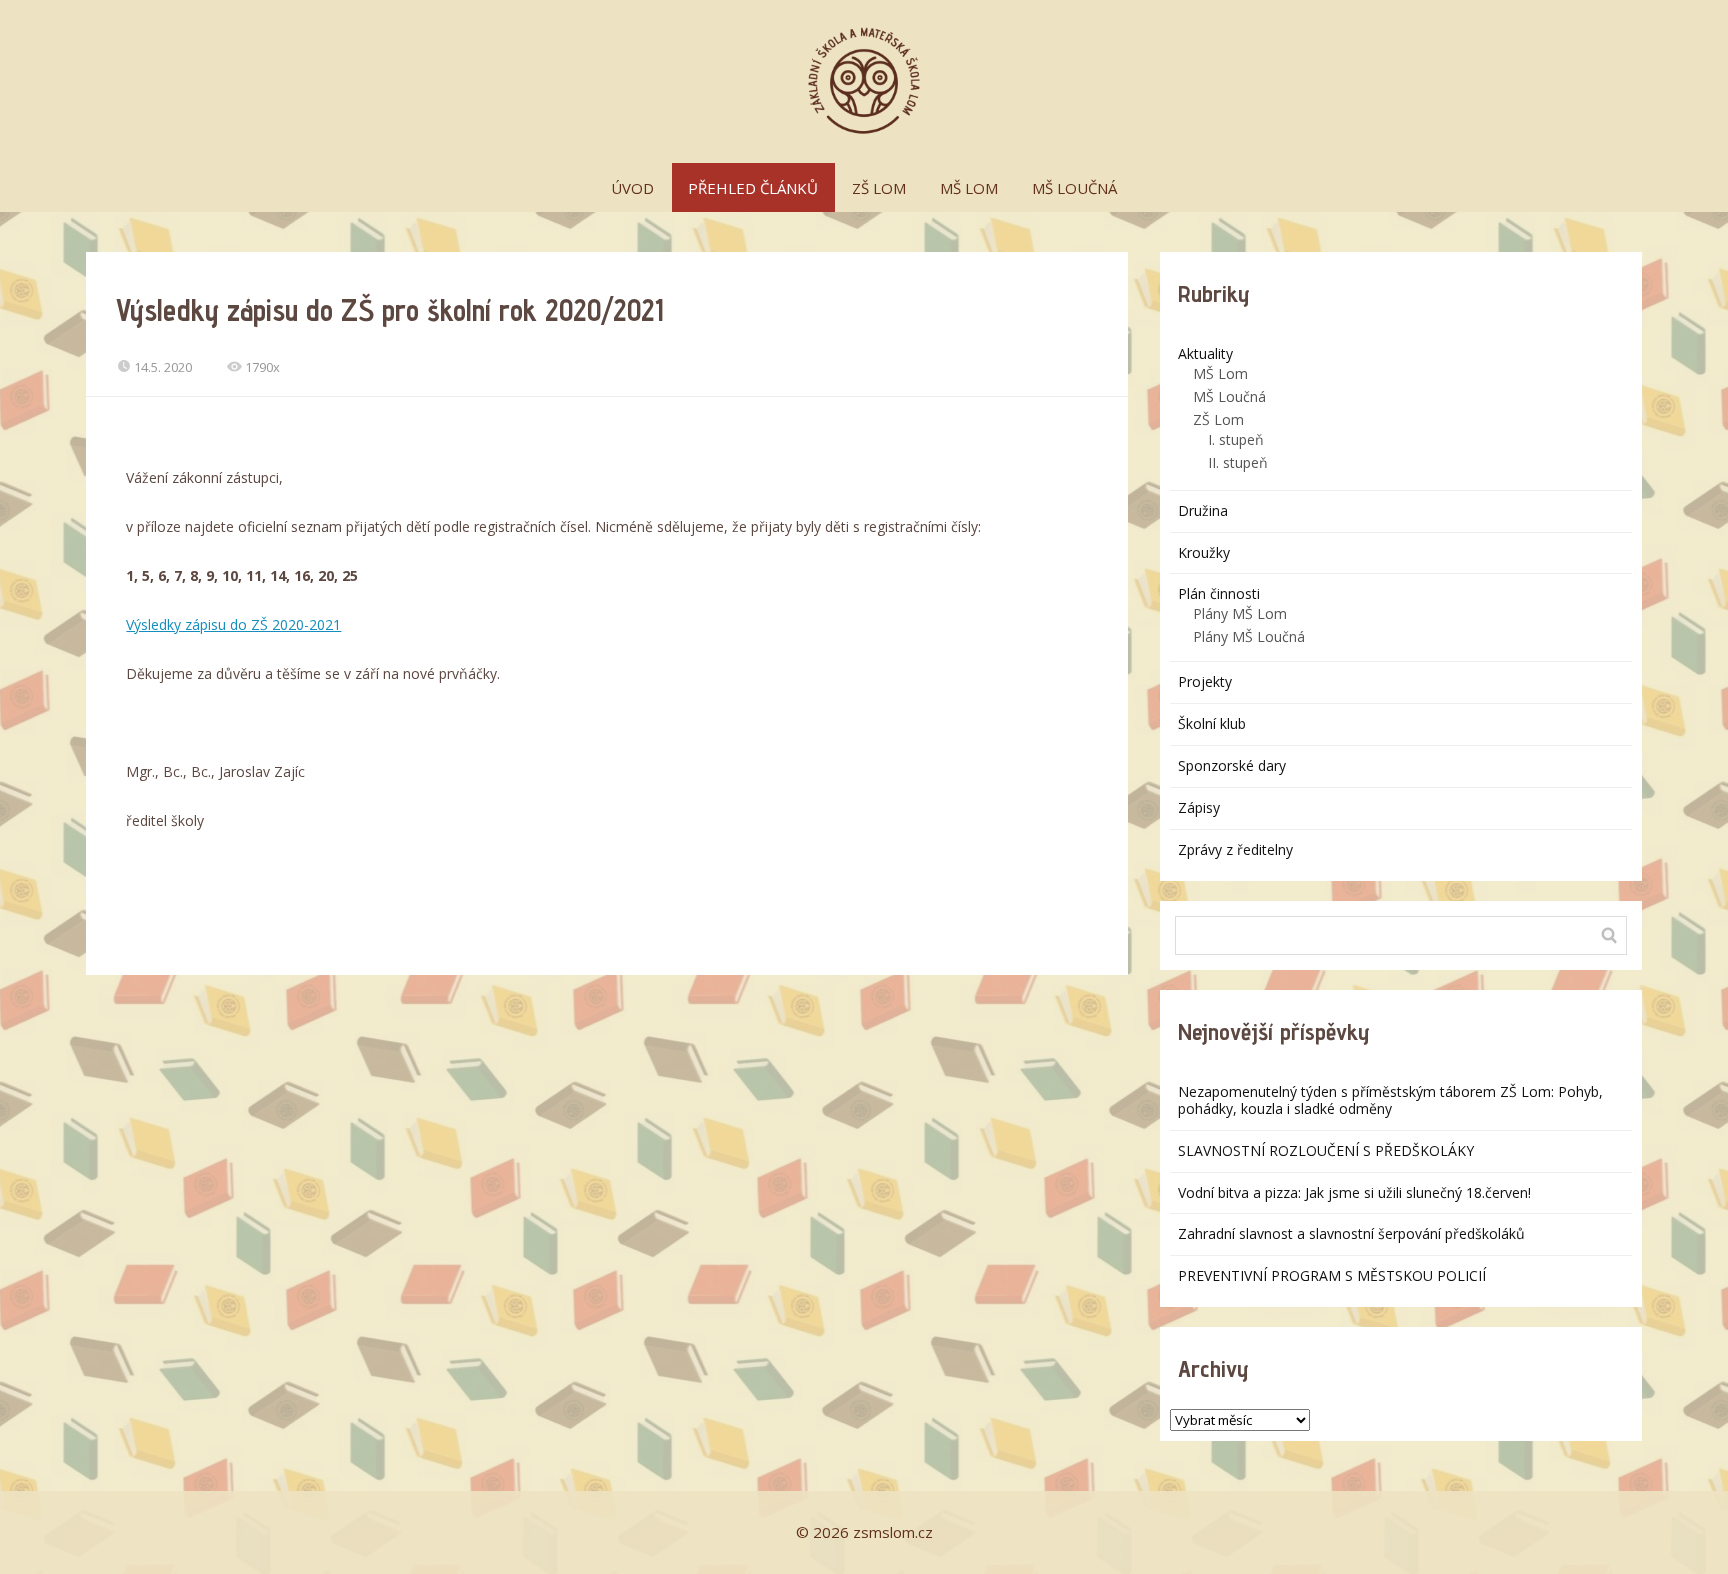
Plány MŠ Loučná (1249, 636)
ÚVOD (632, 188)
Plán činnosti (1219, 593)
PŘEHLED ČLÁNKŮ (753, 188)
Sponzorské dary (1232, 765)
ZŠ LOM (879, 188)
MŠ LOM (969, 188)
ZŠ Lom (1218, 419)
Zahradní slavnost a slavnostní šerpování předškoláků (1351, 1233)
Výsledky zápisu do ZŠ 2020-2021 (233, 624)
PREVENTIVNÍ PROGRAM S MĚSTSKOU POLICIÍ (1332, 1275)
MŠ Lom (1220, 373)
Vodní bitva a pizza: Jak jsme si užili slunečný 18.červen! (1354, 1192)
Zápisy (1199, 807)
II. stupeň (1238, 462)
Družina (1203, 510)
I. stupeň (1236, 439)
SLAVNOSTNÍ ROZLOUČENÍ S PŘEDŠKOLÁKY (1326, 1150)
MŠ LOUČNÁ (1074, 188)
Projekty (1205, 681)
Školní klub (1212, 723)
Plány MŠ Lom (1240, 613)
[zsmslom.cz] (864, 81)
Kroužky (1204, 552)
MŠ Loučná (1229, 396)
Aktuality (1205, 353)
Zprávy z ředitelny (1235, 849)
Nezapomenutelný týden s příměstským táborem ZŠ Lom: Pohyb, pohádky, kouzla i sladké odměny (1390, 1100)
